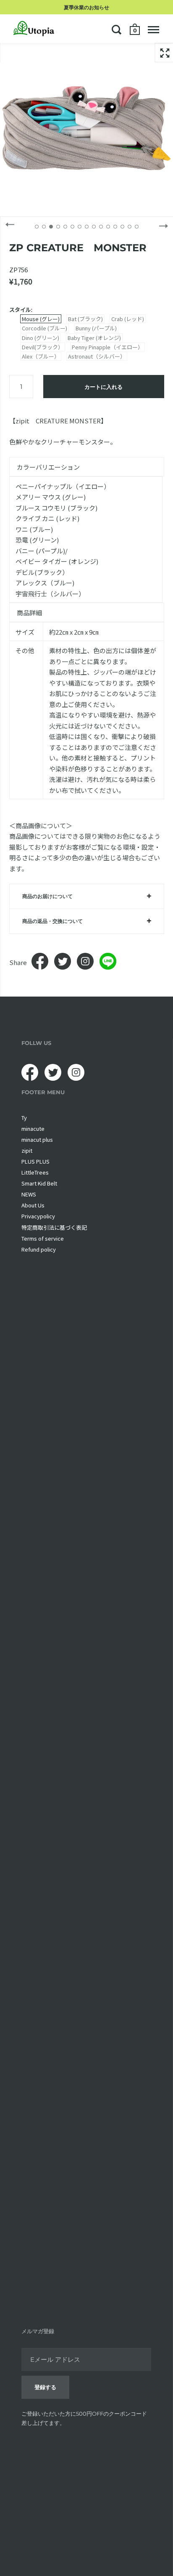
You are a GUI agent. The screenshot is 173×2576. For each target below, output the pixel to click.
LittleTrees (35, 1172)
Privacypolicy (38, 1216)
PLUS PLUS (35, 1161)
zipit (27, 1150)
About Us (33, 1205)
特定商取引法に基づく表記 (54, 1227)
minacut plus (37, 1139)
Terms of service (43, 1238)
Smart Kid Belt (39, 1183)
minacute (33, 1128)
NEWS (29, 1194)
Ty (24, 1118)
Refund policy (39, 1249)
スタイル (20, 310)
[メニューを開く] (153, 29)
